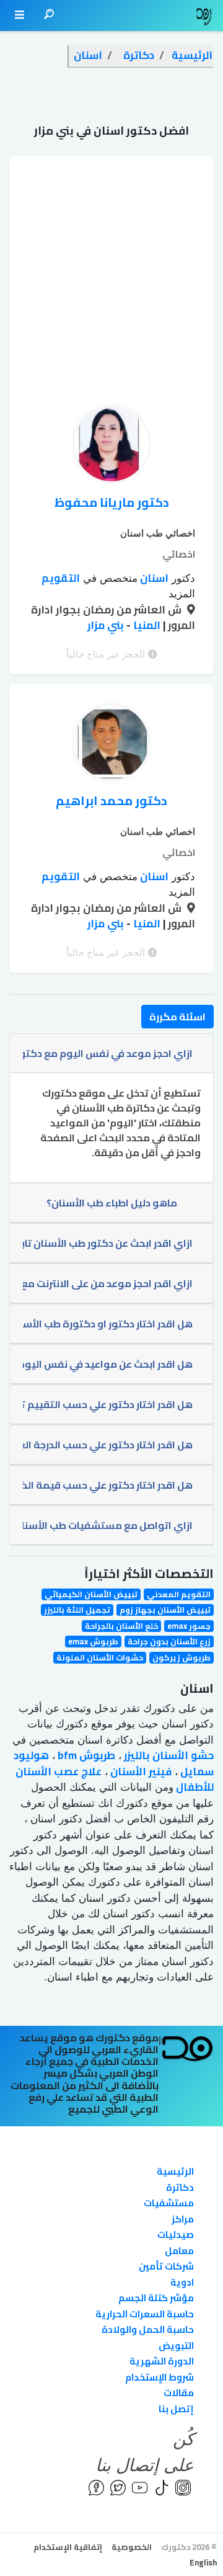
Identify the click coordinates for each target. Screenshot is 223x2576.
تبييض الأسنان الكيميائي (91, 1594)
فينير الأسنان (140, 1772)
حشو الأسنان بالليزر (168, 1755)
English (203, 2562)
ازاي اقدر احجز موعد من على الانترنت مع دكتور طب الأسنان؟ (107, 1283)
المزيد (182, 594)
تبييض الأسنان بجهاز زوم (165, 1610)
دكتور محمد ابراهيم (111, 800)
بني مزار (106, 625)
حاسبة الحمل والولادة (148, 2329)
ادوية (182, 2282)
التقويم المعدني (179, 1594)
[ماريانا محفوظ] (111, 447)
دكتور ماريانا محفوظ (112, 502)
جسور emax (189, 1626)
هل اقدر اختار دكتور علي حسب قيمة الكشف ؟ (107, 1485)
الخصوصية (132, 2547)
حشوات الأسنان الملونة (100, 1658)
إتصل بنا (176, 2409)
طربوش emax (93, 1642)
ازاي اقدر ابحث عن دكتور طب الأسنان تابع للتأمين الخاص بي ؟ (107, 1243)
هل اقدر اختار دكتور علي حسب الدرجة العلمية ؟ (107, 1445)
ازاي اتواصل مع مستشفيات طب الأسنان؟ (107, 1525)
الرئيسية (175, 2171)
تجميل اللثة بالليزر (77, 1610)
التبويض (176, 2346)
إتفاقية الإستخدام (68, 2547)
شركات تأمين (166, 2266)
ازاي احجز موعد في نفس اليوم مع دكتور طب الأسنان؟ (107, 1053)
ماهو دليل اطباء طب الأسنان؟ (112, 1203)
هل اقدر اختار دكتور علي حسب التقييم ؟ (107, 1404)
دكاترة (180, 2187)
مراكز (183, 2219)
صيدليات (176, 2235)
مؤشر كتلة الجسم (156, 2298)
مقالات (179, 2393)
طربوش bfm (85, 1755)
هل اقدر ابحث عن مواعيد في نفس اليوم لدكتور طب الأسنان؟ (107, 1364)
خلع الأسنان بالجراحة (121, 1626)
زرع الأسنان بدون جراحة (169, 1642)
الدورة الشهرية (162, 2361)
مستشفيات (169, 2203)
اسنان (153, 578)
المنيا (146, 625)
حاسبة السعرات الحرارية (145, 2314)
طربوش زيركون (181, 1658)
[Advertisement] (111, 267)
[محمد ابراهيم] (111, 746)
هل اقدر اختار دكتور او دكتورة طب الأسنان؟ (107, 1324)
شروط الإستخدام (160, 2377)
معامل (179, 2251)
